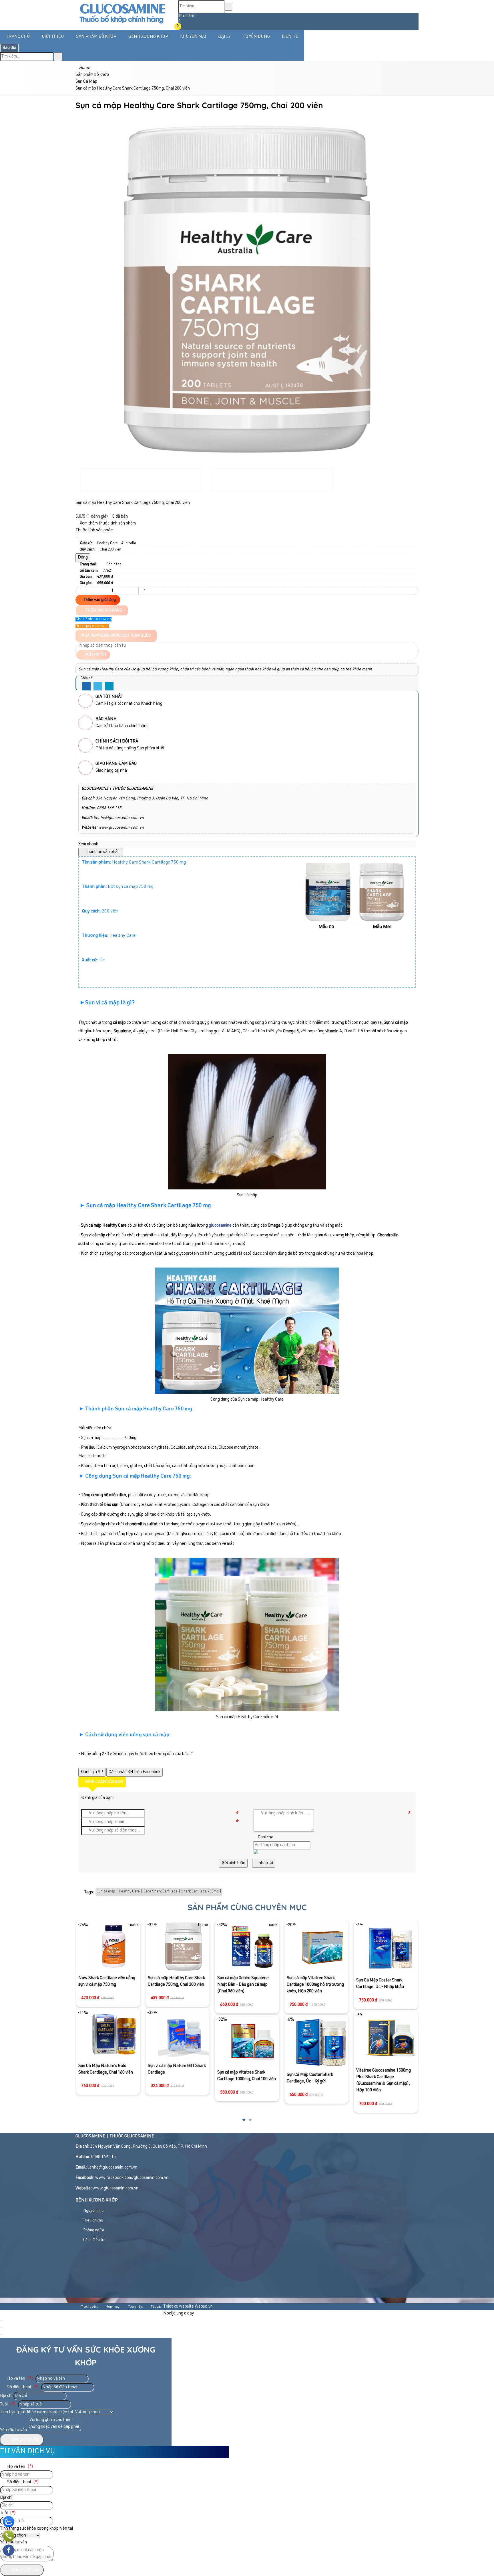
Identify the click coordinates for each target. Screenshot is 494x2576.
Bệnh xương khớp (148, 37)
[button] (182, 27)
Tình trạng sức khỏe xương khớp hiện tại (36, 2412)
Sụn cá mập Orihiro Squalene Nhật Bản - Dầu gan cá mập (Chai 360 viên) (174, 1985)
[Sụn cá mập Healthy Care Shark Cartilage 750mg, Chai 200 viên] (114, 1946)
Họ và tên (20, 2379)
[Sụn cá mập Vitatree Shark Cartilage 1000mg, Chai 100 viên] (183, 2041)
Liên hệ (290, 37)
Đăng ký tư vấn (25, 2440)
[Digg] (109, 686)
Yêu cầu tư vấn (13, 2430)
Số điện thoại (23, 2387)
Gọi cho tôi (95, 655)
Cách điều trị (93, 2240)
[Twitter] (98, 686)
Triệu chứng (93, 2221)
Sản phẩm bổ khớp (96, 37)
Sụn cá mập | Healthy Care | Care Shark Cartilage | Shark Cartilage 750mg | (159, 1892)
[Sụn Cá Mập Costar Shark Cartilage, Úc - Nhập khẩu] (321, 1947)
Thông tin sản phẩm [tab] (102, 852)
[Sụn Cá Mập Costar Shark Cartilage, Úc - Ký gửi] (252, 2042)
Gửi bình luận (233, 1863)
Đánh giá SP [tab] (92, 1772)
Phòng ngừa (93, 2230)
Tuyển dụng (256, 37)
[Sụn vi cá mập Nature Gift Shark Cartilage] (114, 2034)
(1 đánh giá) (97, 517)
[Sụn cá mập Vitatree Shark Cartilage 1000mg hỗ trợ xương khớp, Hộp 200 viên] (253, 1946)
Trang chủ (18, 37)
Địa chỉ (6, 2396)
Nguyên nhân (94, 2211)
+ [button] (144, 591)
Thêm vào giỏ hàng (99, 600)
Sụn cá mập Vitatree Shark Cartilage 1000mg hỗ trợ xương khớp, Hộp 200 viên (246, 1985)
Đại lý (224, 37)
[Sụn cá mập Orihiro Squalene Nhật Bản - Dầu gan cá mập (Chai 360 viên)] (183, 1946)
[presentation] (84, 279)
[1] (122, 25)
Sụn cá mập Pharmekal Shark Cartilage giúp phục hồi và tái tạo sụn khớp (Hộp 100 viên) (383, 1942)
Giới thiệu (53, 37)
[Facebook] (86, 686)
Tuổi (8, 2404)
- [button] (81, 591)
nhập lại (265, 1863)
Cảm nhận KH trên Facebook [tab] (135, 1772)
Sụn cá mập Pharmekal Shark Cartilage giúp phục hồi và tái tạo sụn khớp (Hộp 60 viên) (383, 1995)
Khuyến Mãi (193, 37)
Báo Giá (9, 48)
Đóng (83, 558)
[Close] (77, 538)
